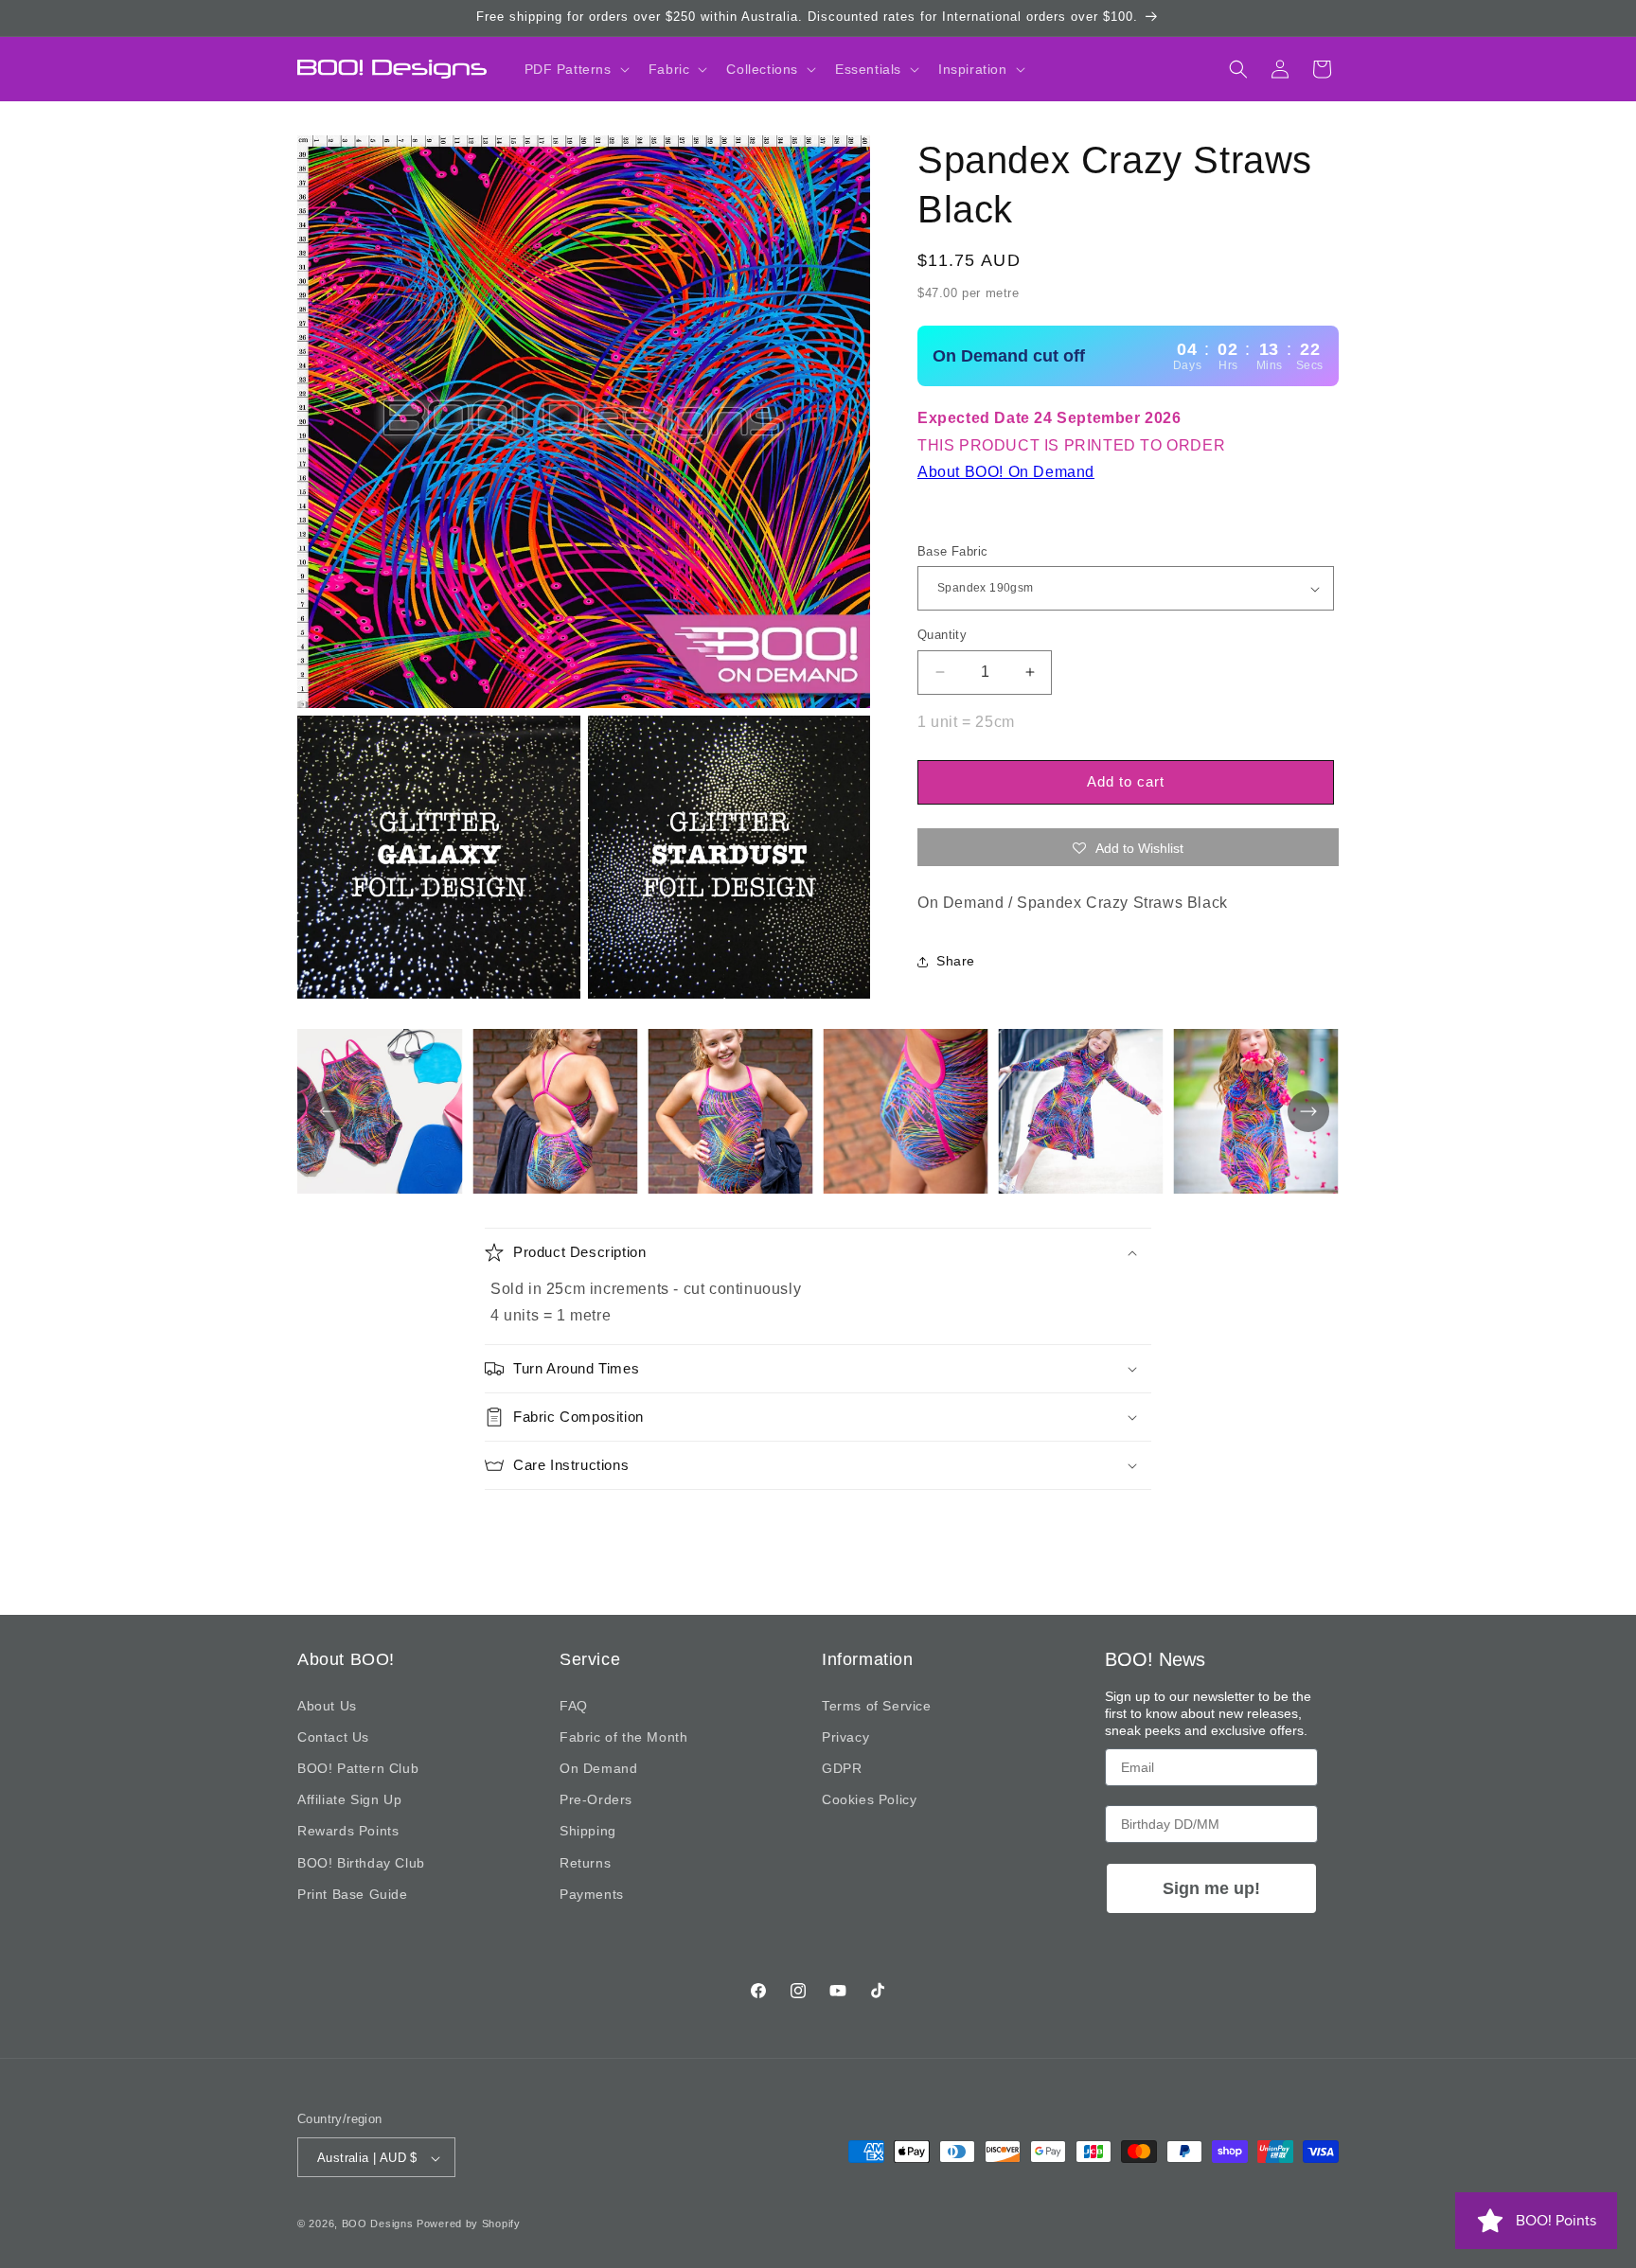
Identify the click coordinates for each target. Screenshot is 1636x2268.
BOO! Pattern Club (358, 1768)
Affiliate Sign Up (349, 1799)
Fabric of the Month (623, 1737)
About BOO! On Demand (1006, 472)
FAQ (574, 1706)
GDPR (842, 1768)
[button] (575, 69)
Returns (585, 1863)
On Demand (598, 1768)
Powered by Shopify (469, 2224)
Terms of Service (877, 1706)
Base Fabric (952, 551)
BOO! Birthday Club (361, 1863)
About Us (327, 1706)
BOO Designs (378, 2224)
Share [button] (956, 961)
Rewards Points (348, 1831)
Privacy (845, 1737)
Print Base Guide (353, 1894)
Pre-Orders (596, 1799)
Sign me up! (1211, 1888)
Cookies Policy (869, 1799)
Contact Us (333, 1737)
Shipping (588, 1831)
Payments (592, 1894)
